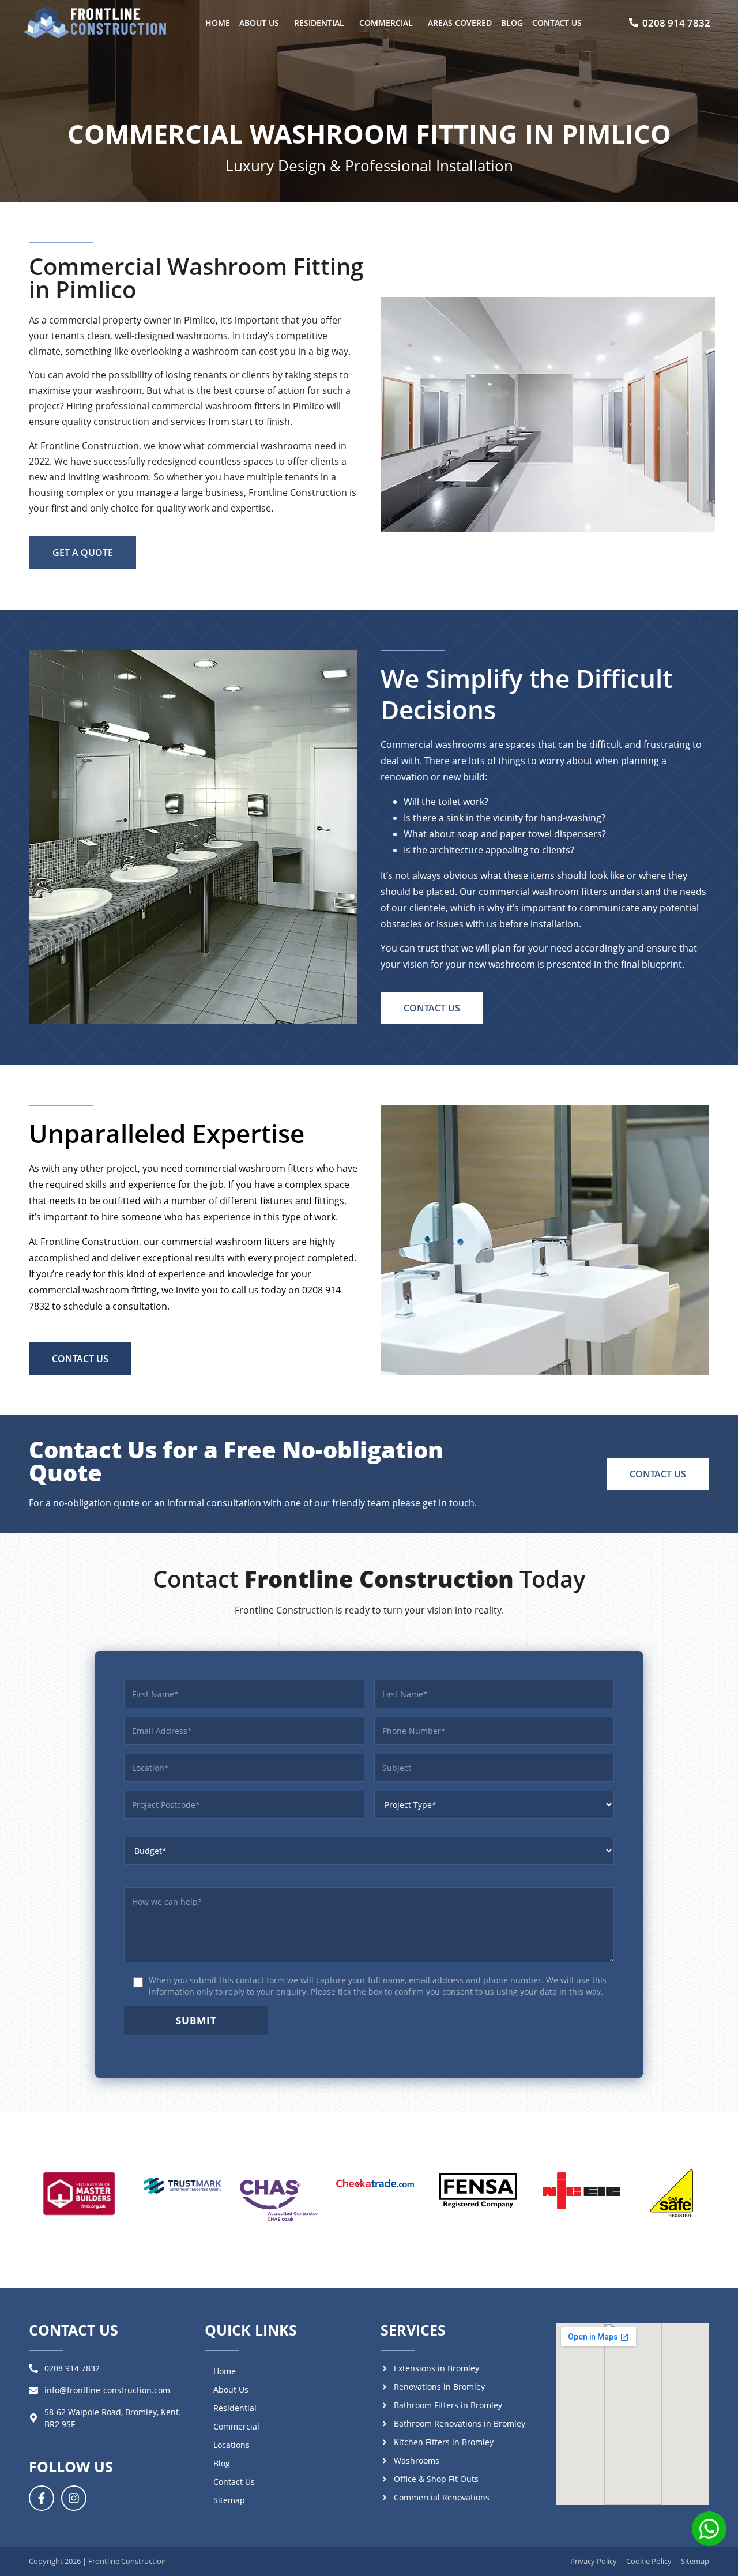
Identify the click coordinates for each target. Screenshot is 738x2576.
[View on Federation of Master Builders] (79, 2194)
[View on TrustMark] (182, 2186)
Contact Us (557, 23)
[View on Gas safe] (672, 2194)
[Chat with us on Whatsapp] (709, 2531)
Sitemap (229, 2500)
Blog (512, 23)
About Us (259, 23)
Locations (231, 2445)
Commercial (386, 23)
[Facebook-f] (42, 2498)
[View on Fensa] (478, 2191)
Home (218, 23)
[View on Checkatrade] (375, 2184)
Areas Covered (460, 23)
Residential (319, 23)
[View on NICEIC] (581, 2191)
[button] (262, 23)
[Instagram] (74, 2498)
